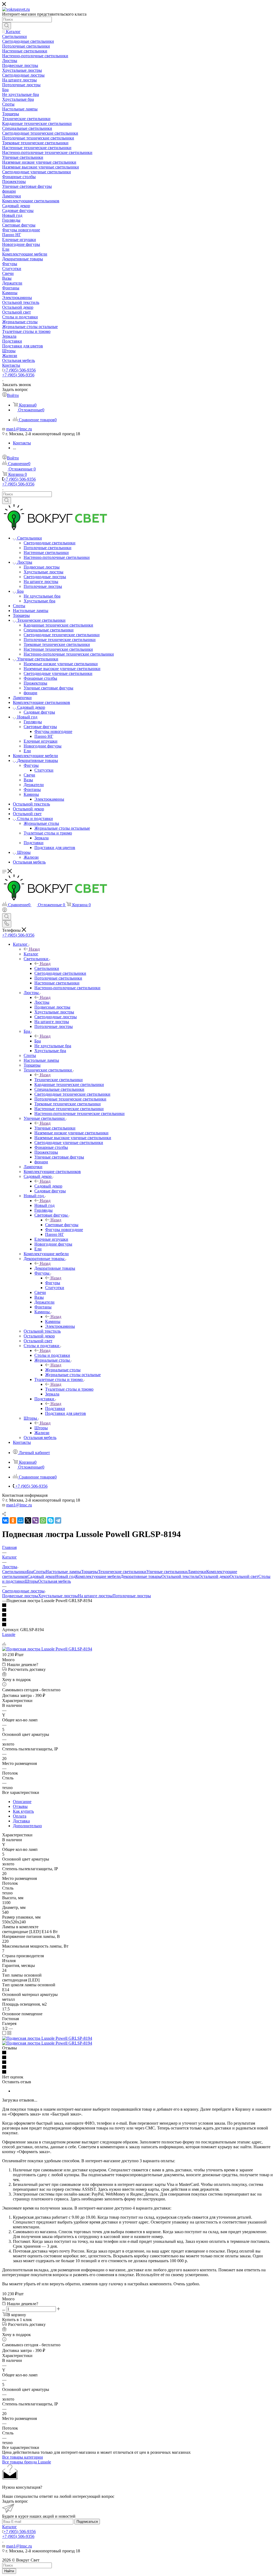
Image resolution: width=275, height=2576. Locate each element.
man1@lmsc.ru (19, 429)
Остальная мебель (55, 1581)
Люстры (42, 1002)
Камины (53, 1321)
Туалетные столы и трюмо (69, 1389)
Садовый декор (48, 1186)
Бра (38, 1041)
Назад (34, 949)
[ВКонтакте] (5, 1520)
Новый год (44, 1205)
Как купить (23, 1811)
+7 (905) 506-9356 (20, 370)
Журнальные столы (63, 1370)
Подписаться (87, 2522)
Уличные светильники (55, 1128)
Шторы (41, 1428)
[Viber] (35, 1520)
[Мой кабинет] (5, 911)
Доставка (21, 1821)
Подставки (55, 1408)
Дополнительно (27, 1826)
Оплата (20, 1816)
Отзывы (20, 1806)
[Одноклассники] (13, 1520)
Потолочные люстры (132, 1596)
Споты (39, 1572)
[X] (28, 1520)
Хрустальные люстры (58, 1596)
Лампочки (197, 1572)
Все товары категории (23, 2457)
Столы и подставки (52, 1355)
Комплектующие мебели (98, 1576)
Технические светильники (59, 1080)
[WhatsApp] (43, 1520)
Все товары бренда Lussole (27, 2462)
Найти (9, 2571)
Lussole (9, 1634)
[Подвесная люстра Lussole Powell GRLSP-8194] (47, 1649)
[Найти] (7, 26)
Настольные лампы (63, 1572)
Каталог (31, 954)
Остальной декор (214, 1576)
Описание (22, 1802)
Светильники (47, 968)
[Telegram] (58, 1520)
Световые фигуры (62, 1225)
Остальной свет (244, 1576)
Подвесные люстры (20, 1596)
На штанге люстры (95, 1596)
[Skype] (50, 1520)
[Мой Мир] (20, 1520)
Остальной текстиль (180, 1576)
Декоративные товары (55, 1268)
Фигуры (53, 1283)
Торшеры (90, 1572)
